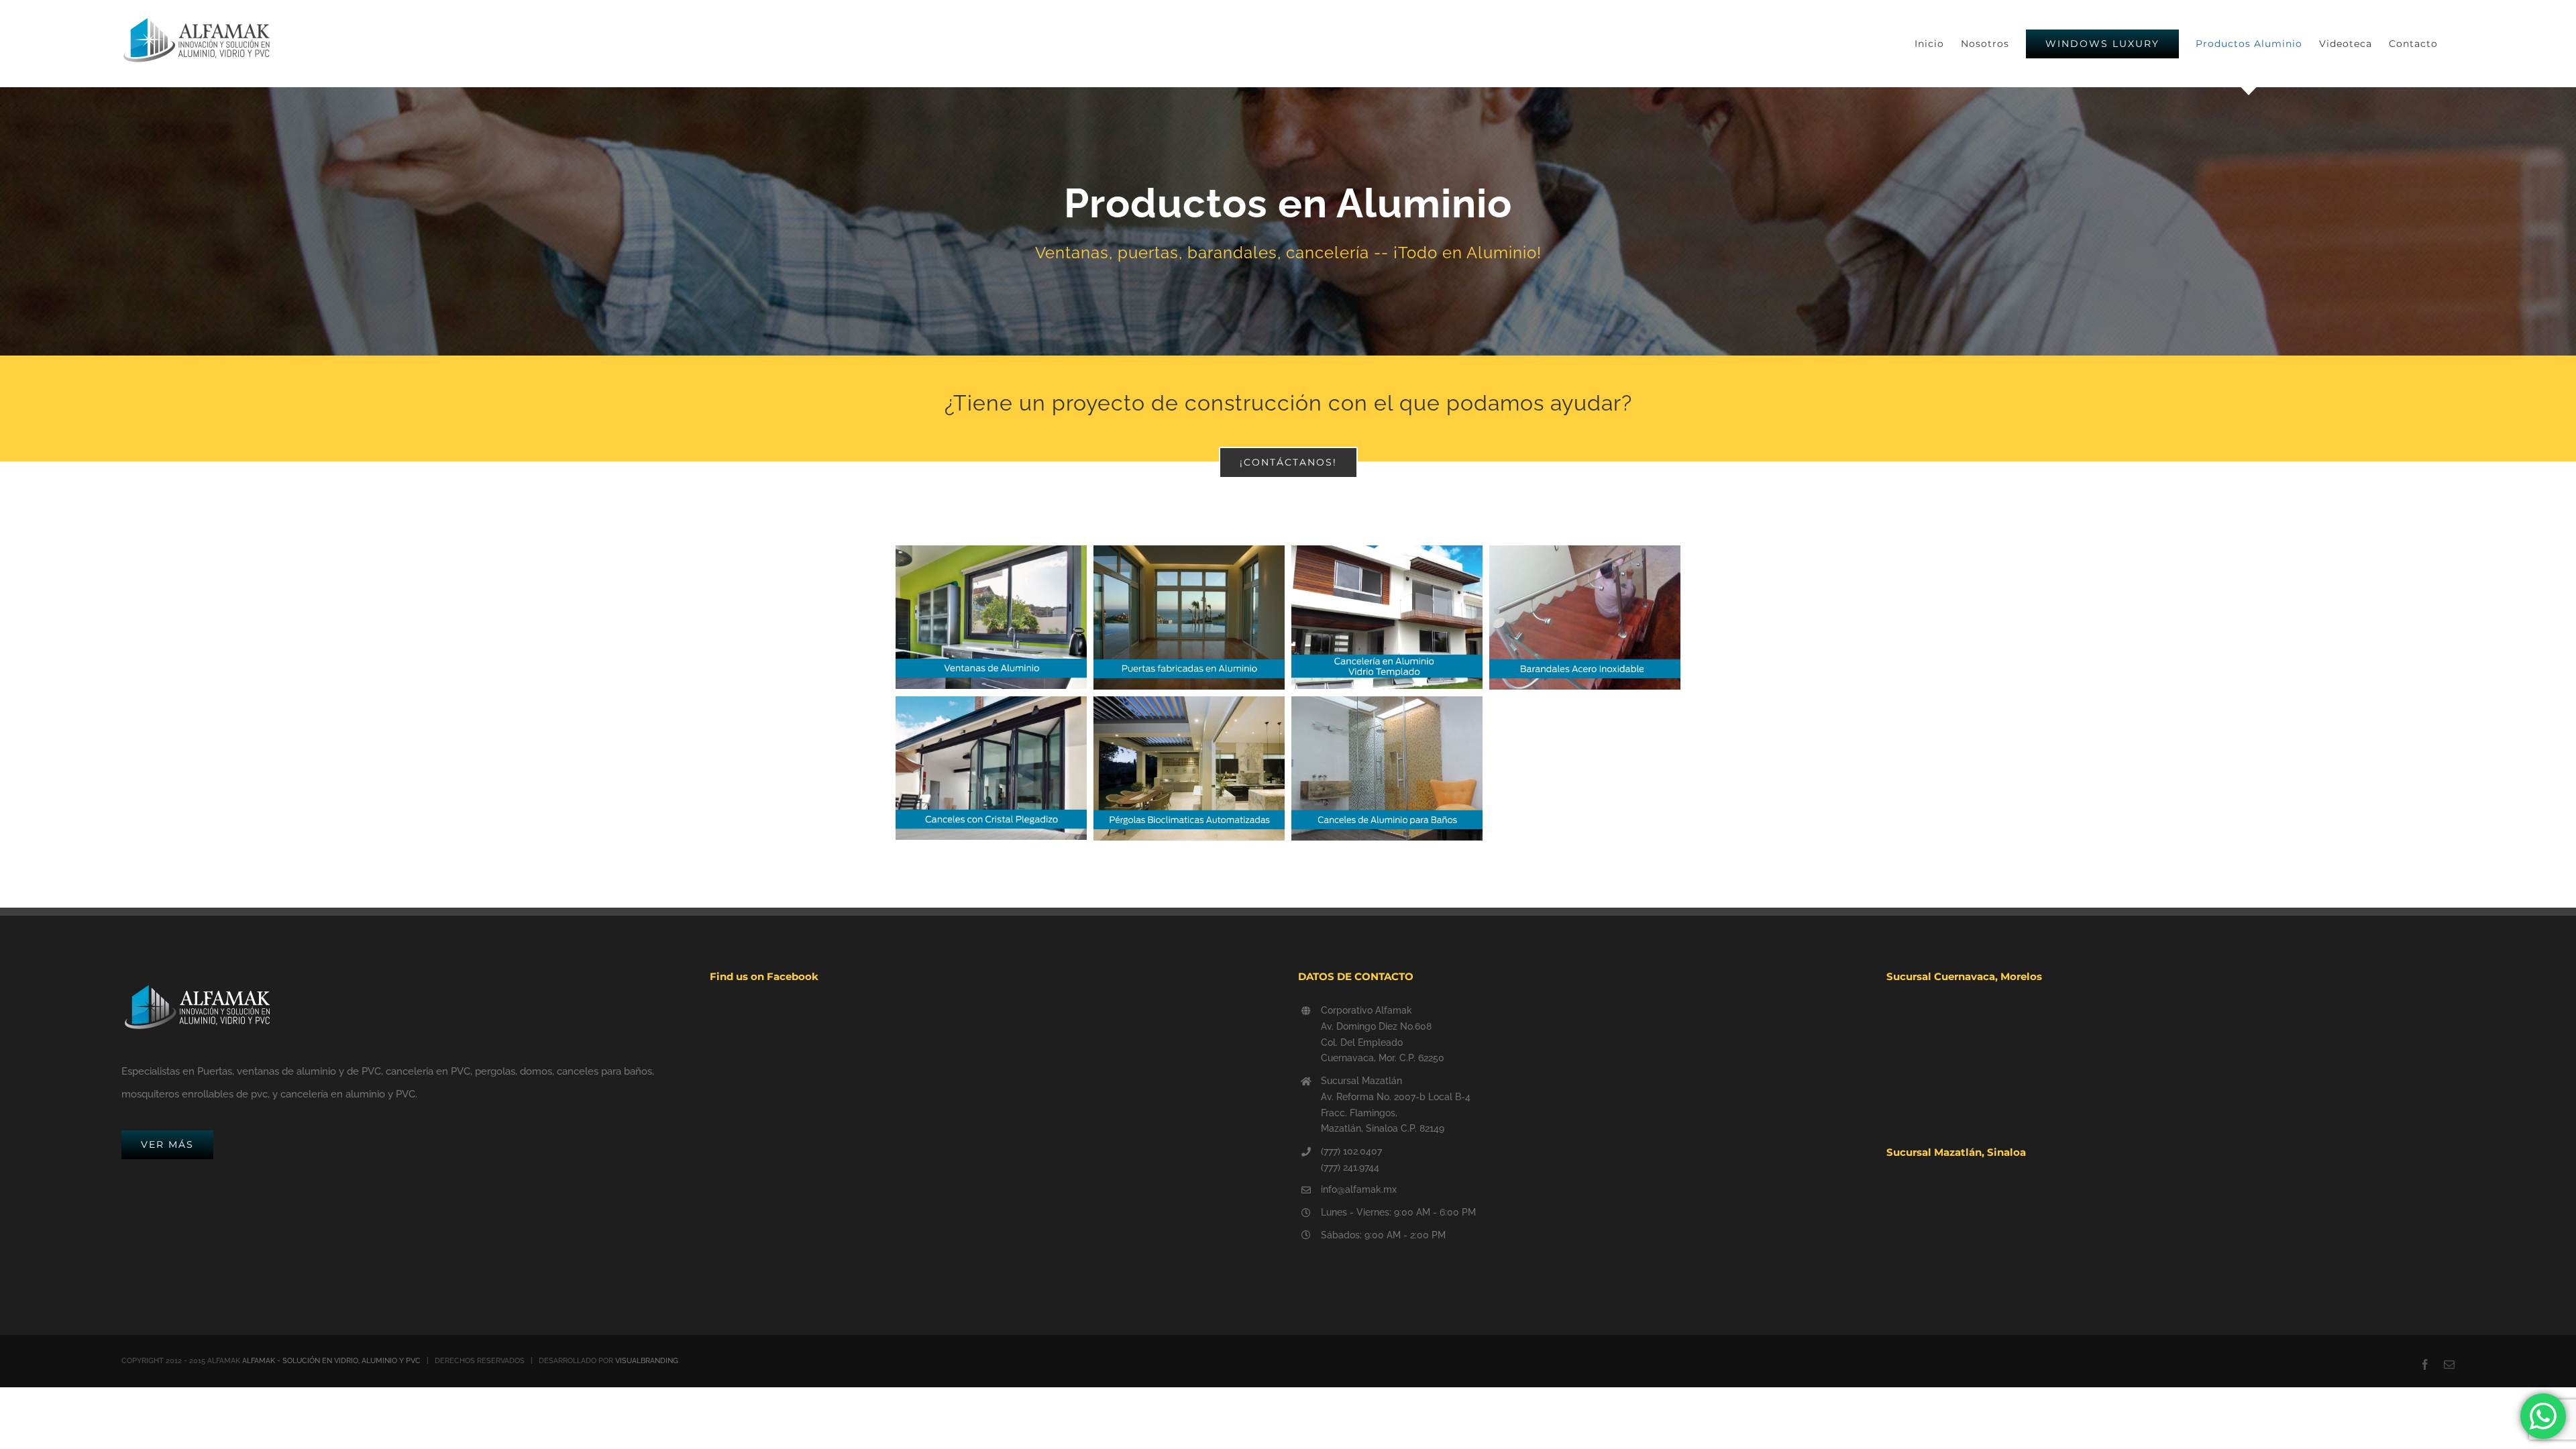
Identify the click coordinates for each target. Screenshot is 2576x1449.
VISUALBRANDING (647, 1361)
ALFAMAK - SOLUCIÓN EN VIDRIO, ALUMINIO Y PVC (331, 1361)
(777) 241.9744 (1350, 1167)
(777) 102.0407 (1351, 1151)
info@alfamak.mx (1359, 1189)
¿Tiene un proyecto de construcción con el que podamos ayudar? (1288, 403)
